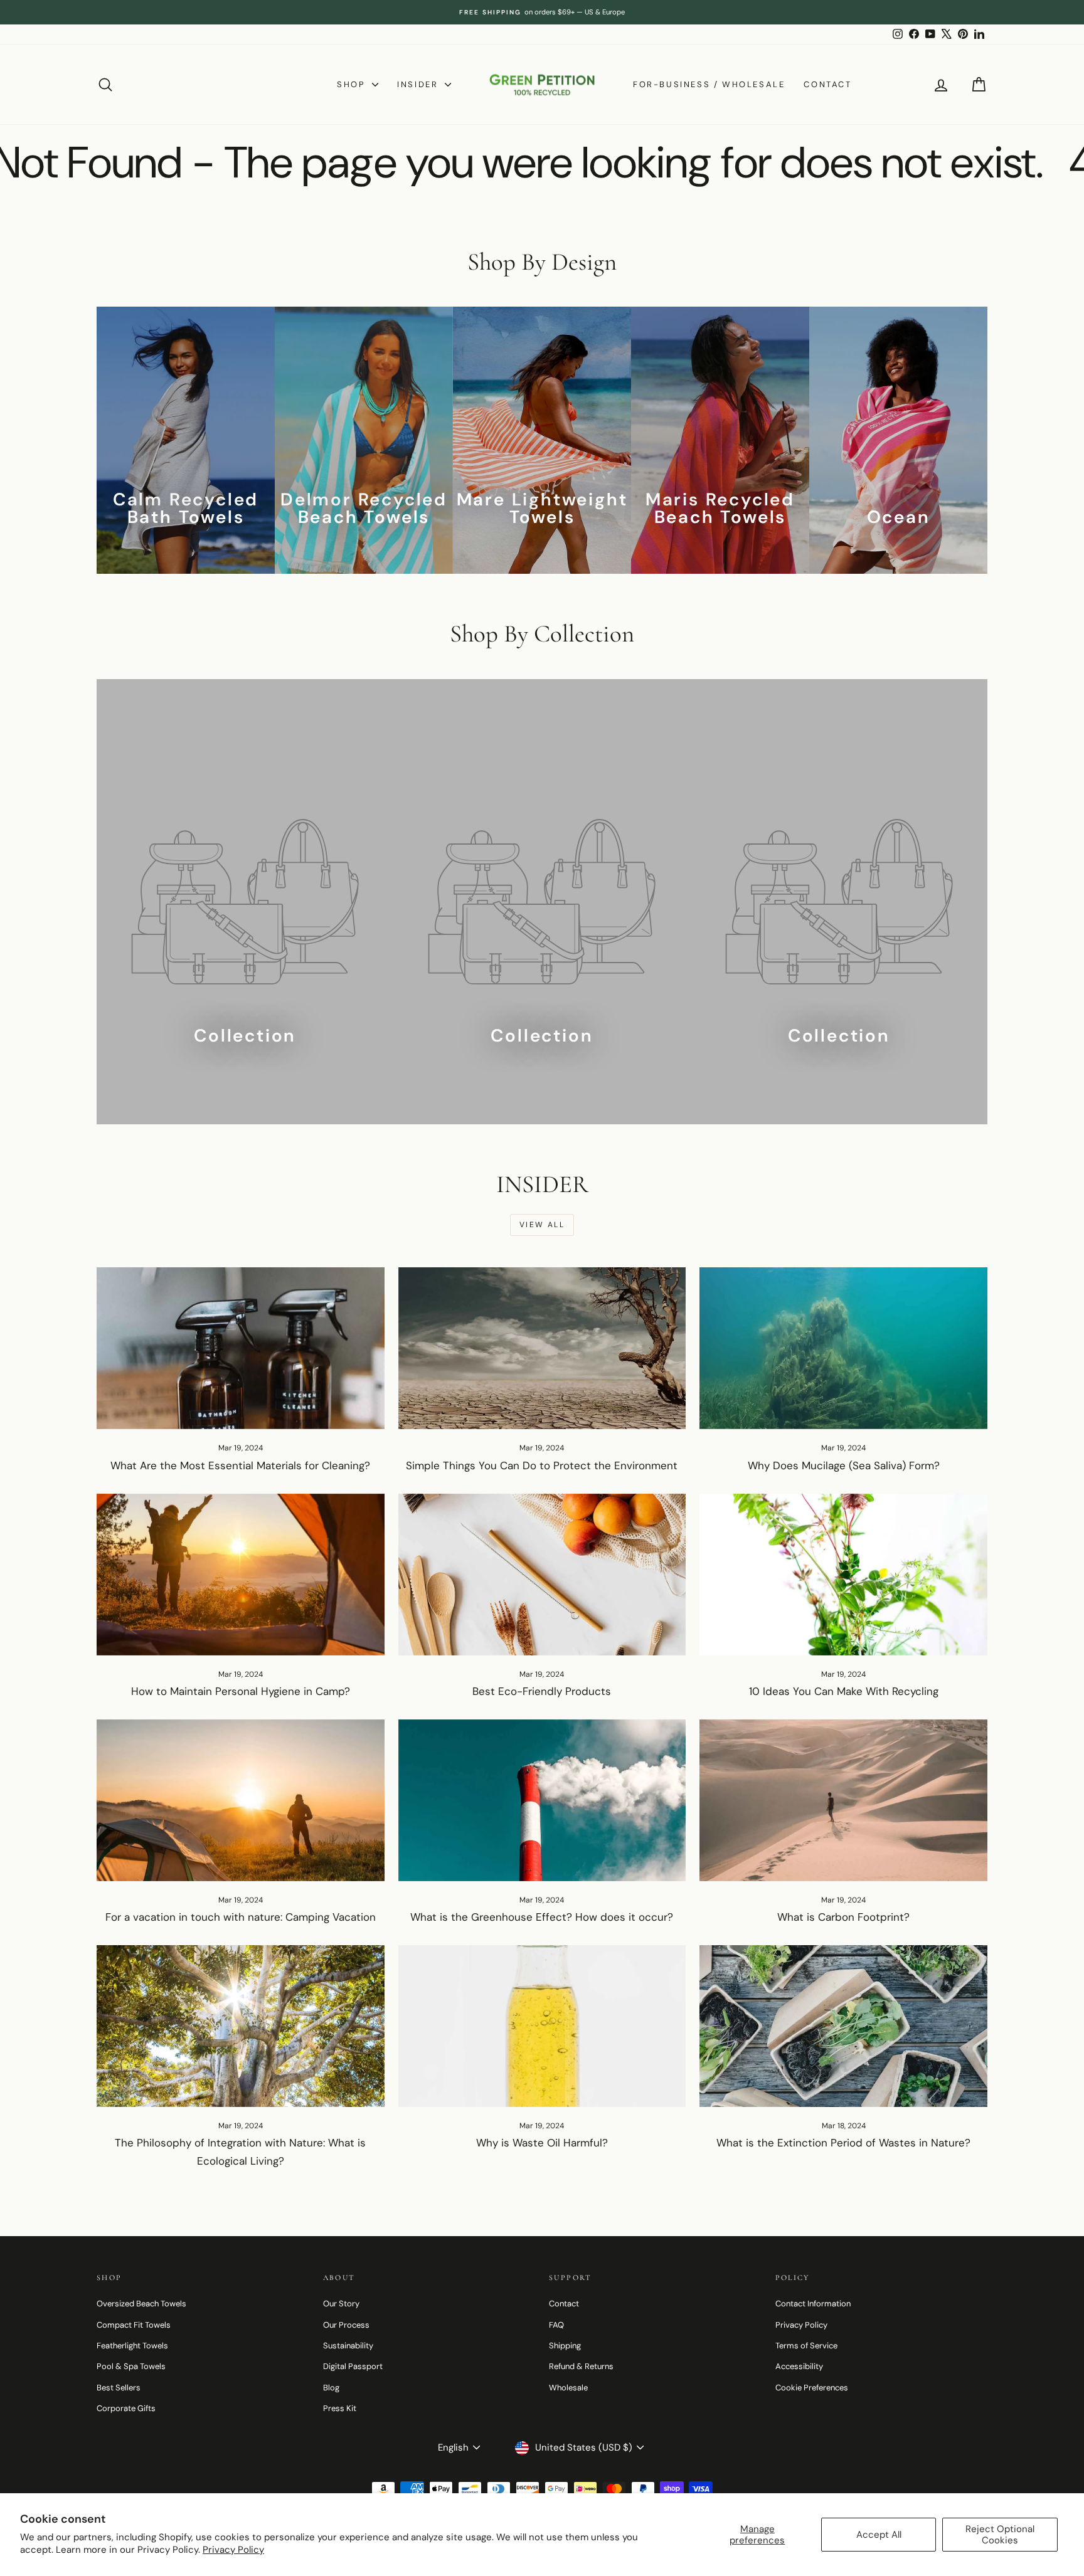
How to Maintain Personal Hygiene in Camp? (241, 1691)
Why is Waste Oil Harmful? (542, 2143)
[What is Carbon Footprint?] (843, 1800)
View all (542, 1225)
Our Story (341, 2304)
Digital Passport (353, 2366)
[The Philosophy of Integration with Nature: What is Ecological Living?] (241, 2026)
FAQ (556, 2325)
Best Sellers (119, 2388)
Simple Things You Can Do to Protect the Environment (542, 1465)
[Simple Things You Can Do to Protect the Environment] (542, 1348)
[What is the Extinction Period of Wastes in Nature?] (843, 2026)
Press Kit (340, 2408)
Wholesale (568, 2388)
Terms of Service (806, 2346)
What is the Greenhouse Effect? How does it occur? (542, 1917)
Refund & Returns (581, 2366)
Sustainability (348, 2346)
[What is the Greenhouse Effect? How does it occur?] (542, 1800)
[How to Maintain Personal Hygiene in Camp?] (241, 1575)
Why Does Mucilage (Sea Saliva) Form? (844, 1465)
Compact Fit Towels (134, 2325)
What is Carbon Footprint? (843, 1917)
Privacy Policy (233, 2550)
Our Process (346, 2325)
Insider (419, 84)
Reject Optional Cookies (1000, 2535)
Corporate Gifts (126, 2408)
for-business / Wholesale (709, 84)
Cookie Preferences (812, 2388)
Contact (827, 84)
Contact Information (813, 2304)
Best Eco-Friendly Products (542, 1691)
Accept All (879, 2535)
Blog (331, 2388)
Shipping (565, 2346)
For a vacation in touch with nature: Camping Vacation (241, 1917)
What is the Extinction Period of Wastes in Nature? (843, 2143)
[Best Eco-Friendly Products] (542, 1575)
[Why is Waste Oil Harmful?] (542, 2026)
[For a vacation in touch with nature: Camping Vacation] (241, 1800)
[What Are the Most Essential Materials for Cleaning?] (241, 1348)
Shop (353, 84)
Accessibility (799, 2366)
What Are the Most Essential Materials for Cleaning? (240, 1465)
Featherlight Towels (132, 2346)
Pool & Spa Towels (131, 2366)
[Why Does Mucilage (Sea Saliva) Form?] (843, 1348)
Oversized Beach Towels (141, 2304)
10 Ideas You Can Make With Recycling (844, 1691)
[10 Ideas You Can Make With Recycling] (843, 1575)
